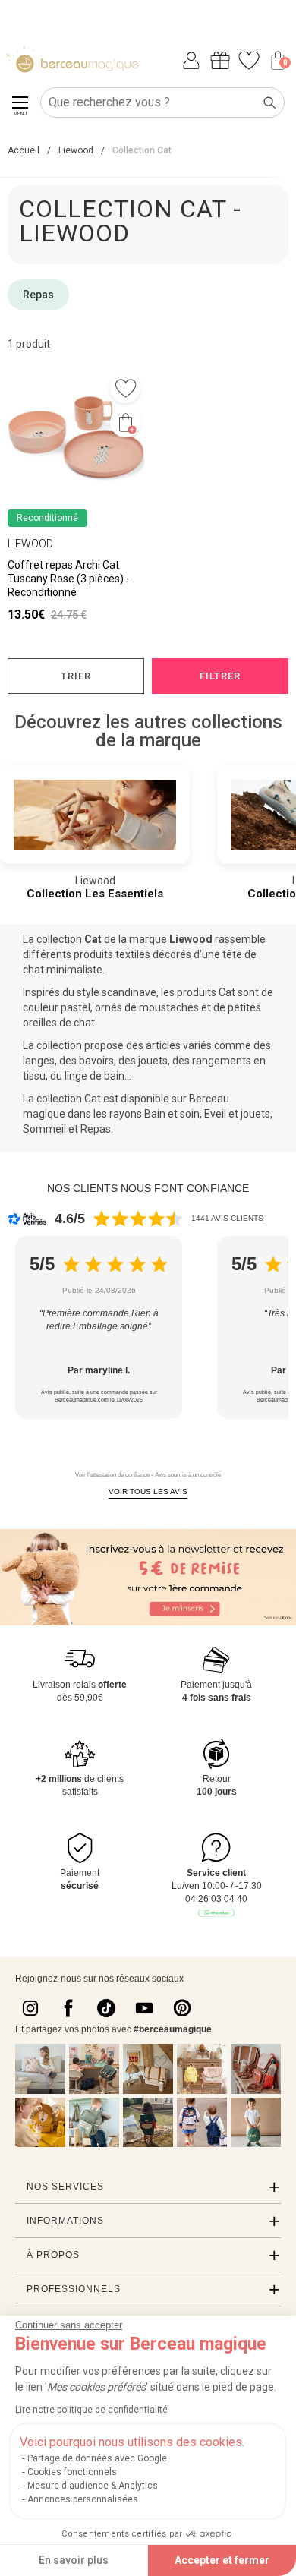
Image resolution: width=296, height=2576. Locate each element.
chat (33, 970)
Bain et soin (172, 1114)
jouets (153, 1061)
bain (114, 1076)
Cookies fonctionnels (72, 2472)
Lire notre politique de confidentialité (91, 2410)
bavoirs (96, 1061)
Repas (38, 295)
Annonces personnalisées (83, 2499)
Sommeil (44, 1129)
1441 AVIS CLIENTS (227, 1218)
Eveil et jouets (237, 1114)
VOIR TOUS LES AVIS (148, 1491)
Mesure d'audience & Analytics (93, 2486)
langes (39, 1061)
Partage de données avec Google (97, 2458)
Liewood (191, 939)
